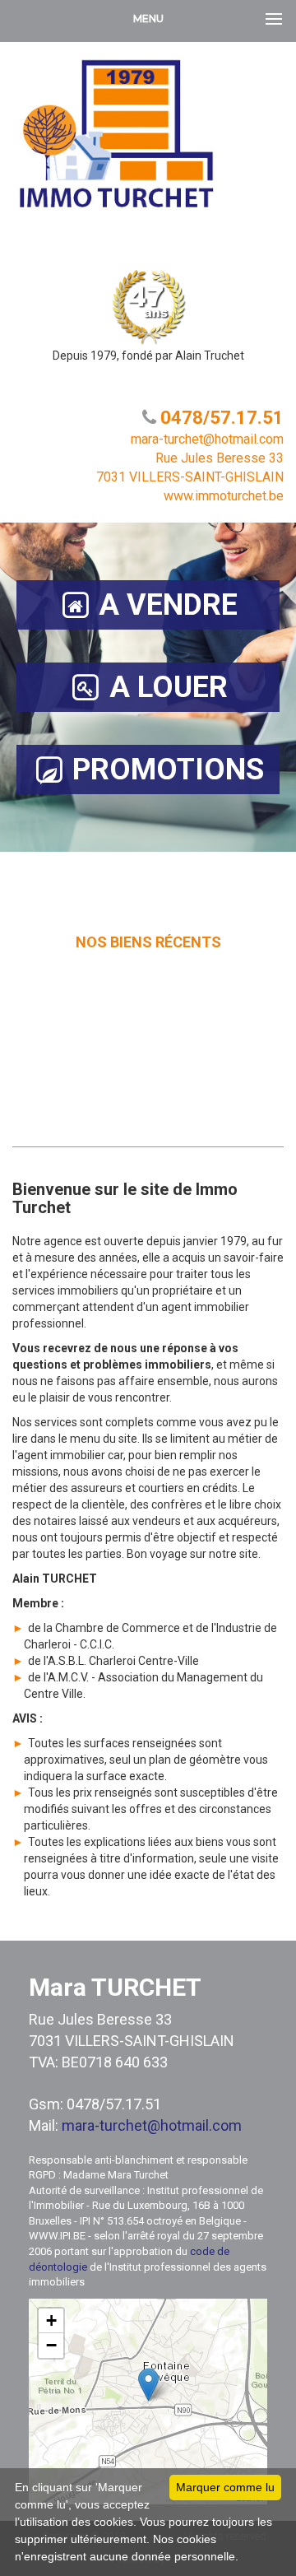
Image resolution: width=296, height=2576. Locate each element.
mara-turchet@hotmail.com (152, 2125)
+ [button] (51, 2320)
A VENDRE (168, 605)
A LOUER (169, 687)
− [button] (51, 2345)
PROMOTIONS (168, 770)
